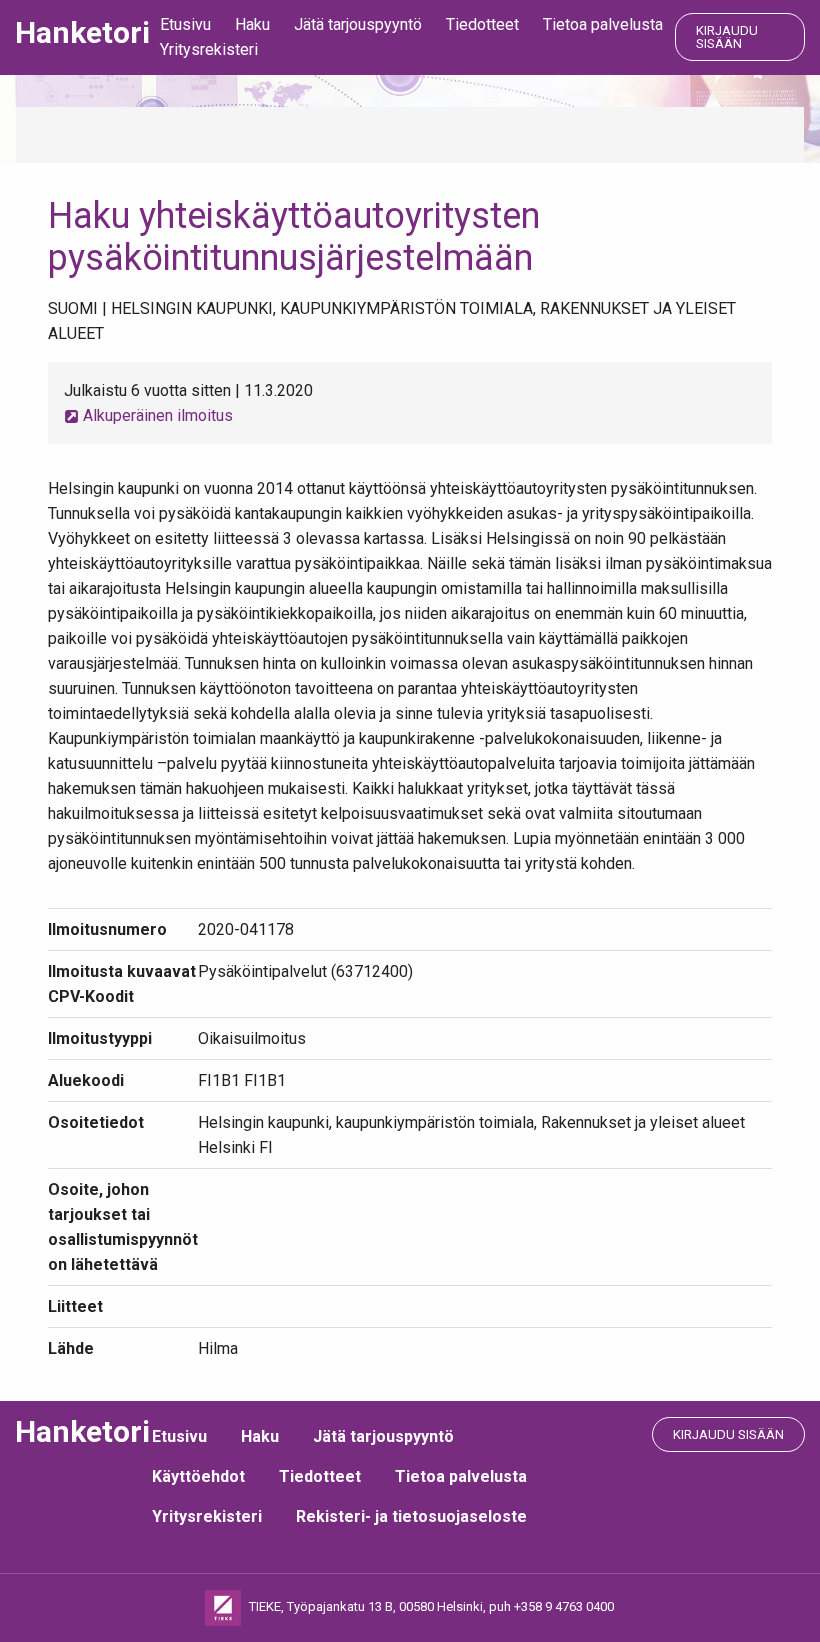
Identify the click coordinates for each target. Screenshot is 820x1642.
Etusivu (185, 24)
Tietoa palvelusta (603, 24)
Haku (252, 24)
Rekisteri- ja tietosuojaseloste (411, 1516)
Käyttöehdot (198, 1476)
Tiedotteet (482, 24)
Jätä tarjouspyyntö (358, 24)
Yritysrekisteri (209, 49)
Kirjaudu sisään (727, 37)
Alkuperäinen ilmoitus (156, 415)
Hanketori (82, 32)
